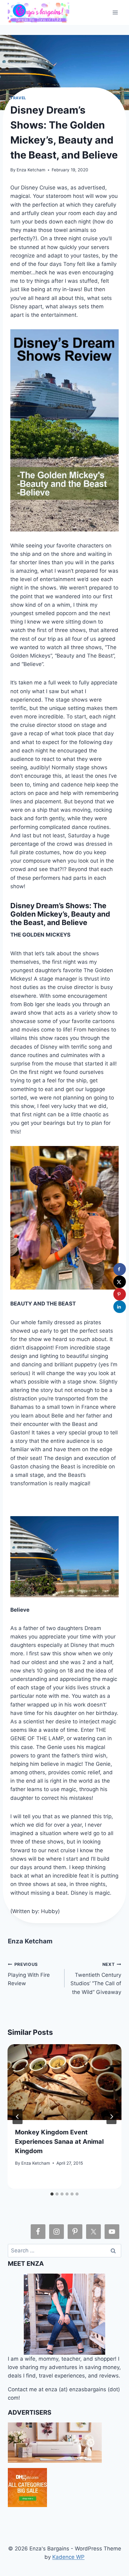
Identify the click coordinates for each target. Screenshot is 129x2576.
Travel (18, 98)
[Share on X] (120, 1282)
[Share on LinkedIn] (120, 1307)
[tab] (52, 2194)
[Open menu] (115, 12)
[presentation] (64, 2082)
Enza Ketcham (31, 170)
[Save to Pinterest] (120, 1294)
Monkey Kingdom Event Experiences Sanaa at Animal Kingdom (59, 2142)
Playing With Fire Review (29, 1974)
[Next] (111, 2117)
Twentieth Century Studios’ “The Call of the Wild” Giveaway (96, 1979)
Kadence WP (68, 2557)
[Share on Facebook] (120, 1269)
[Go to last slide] (18, 2117)
